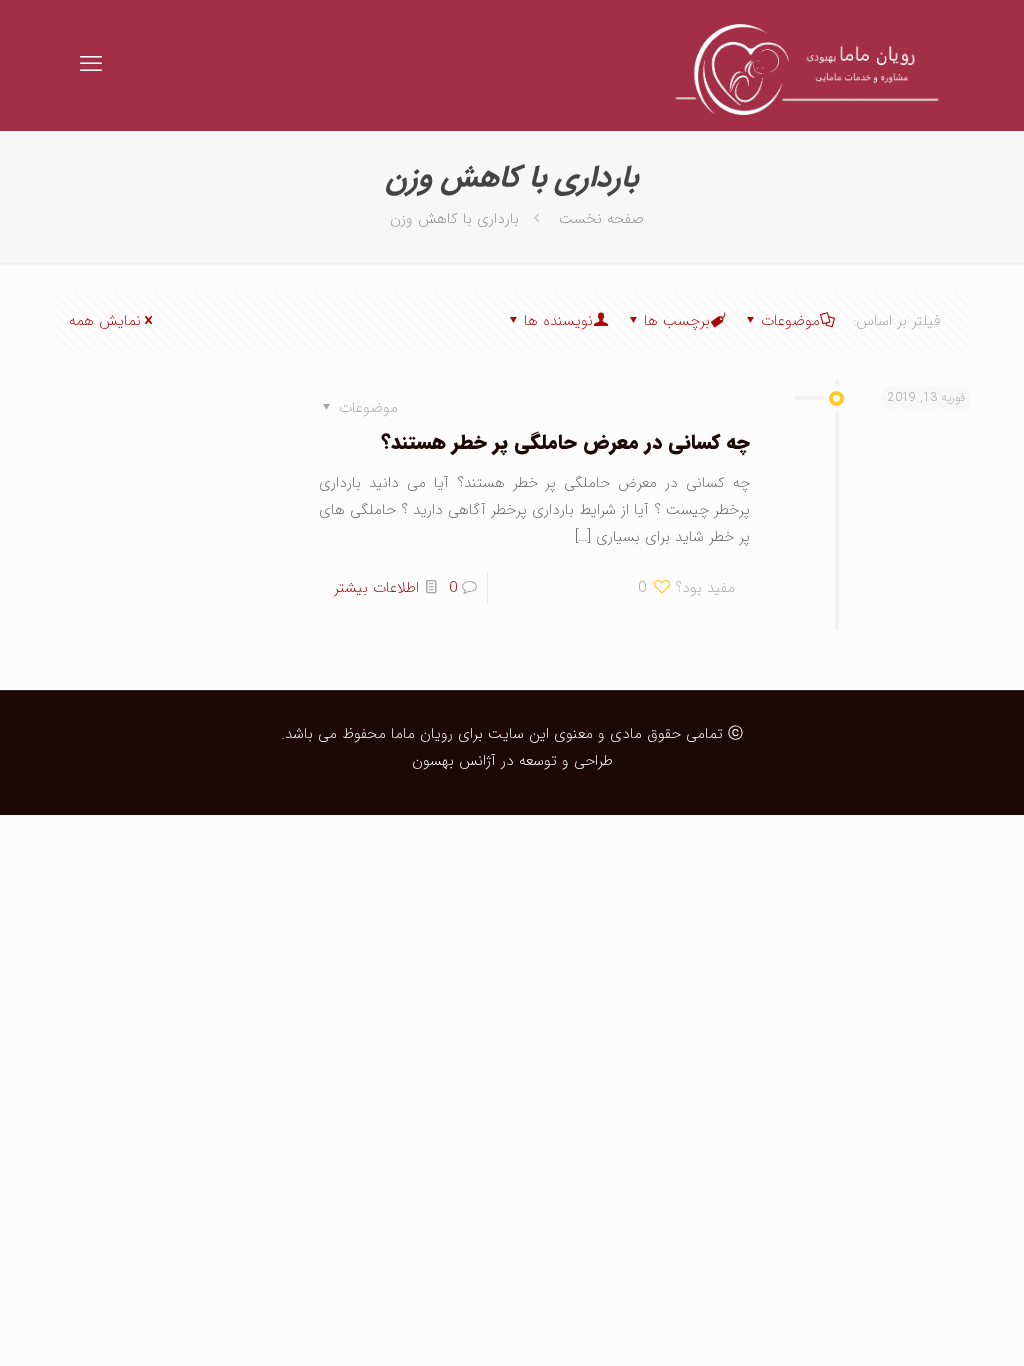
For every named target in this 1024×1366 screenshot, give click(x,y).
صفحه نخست (601, 219)
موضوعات (790, 321)
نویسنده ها (558, 321)
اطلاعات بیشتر (376, 588)
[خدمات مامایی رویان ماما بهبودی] (799, 65)
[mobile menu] (91, 65)
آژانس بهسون (454, 761)
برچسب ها (677, 321)
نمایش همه (105, 321)
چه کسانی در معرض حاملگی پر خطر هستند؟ (565, 442)
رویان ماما (419, 734)
